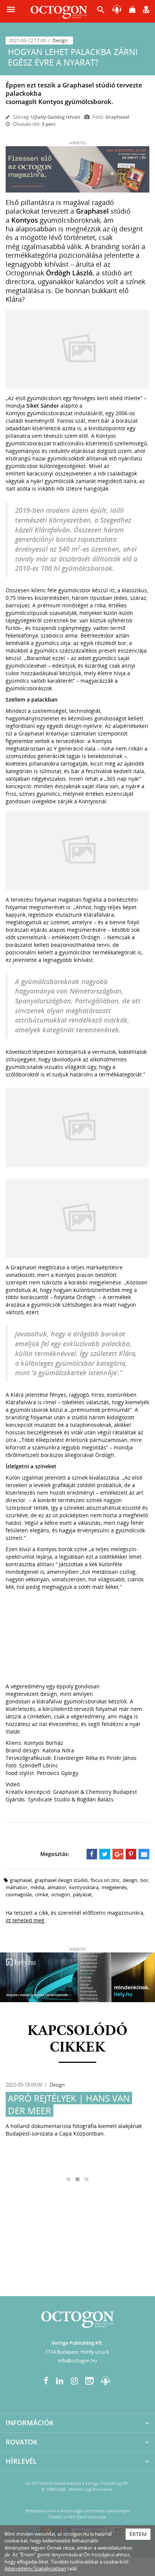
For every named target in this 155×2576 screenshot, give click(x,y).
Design (60, 41)
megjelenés (114, 1887)
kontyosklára (84, 1887)
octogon (61, 1894)
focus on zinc (105, 1880)
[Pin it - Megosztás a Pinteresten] (131, 1854)
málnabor (17, 1887)
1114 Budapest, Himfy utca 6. (77, 2352)
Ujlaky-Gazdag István (55, 117)
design (130, 1880)
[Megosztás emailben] (144, 1854)
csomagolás (19, 1894)
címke (42, 1894)
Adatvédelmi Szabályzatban (35, 2568)
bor (144, 1880)
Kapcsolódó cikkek (77, 2039)
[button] (101, 11)
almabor (57, 1887)
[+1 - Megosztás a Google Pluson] (118, 1854)
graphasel (21, 1880)
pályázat (82, 1894)
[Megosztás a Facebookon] (92, 1854)
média (37, 1887)
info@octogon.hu (77, 2360)
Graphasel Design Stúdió (61, 1880)
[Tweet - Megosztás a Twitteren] (105, 1854)
